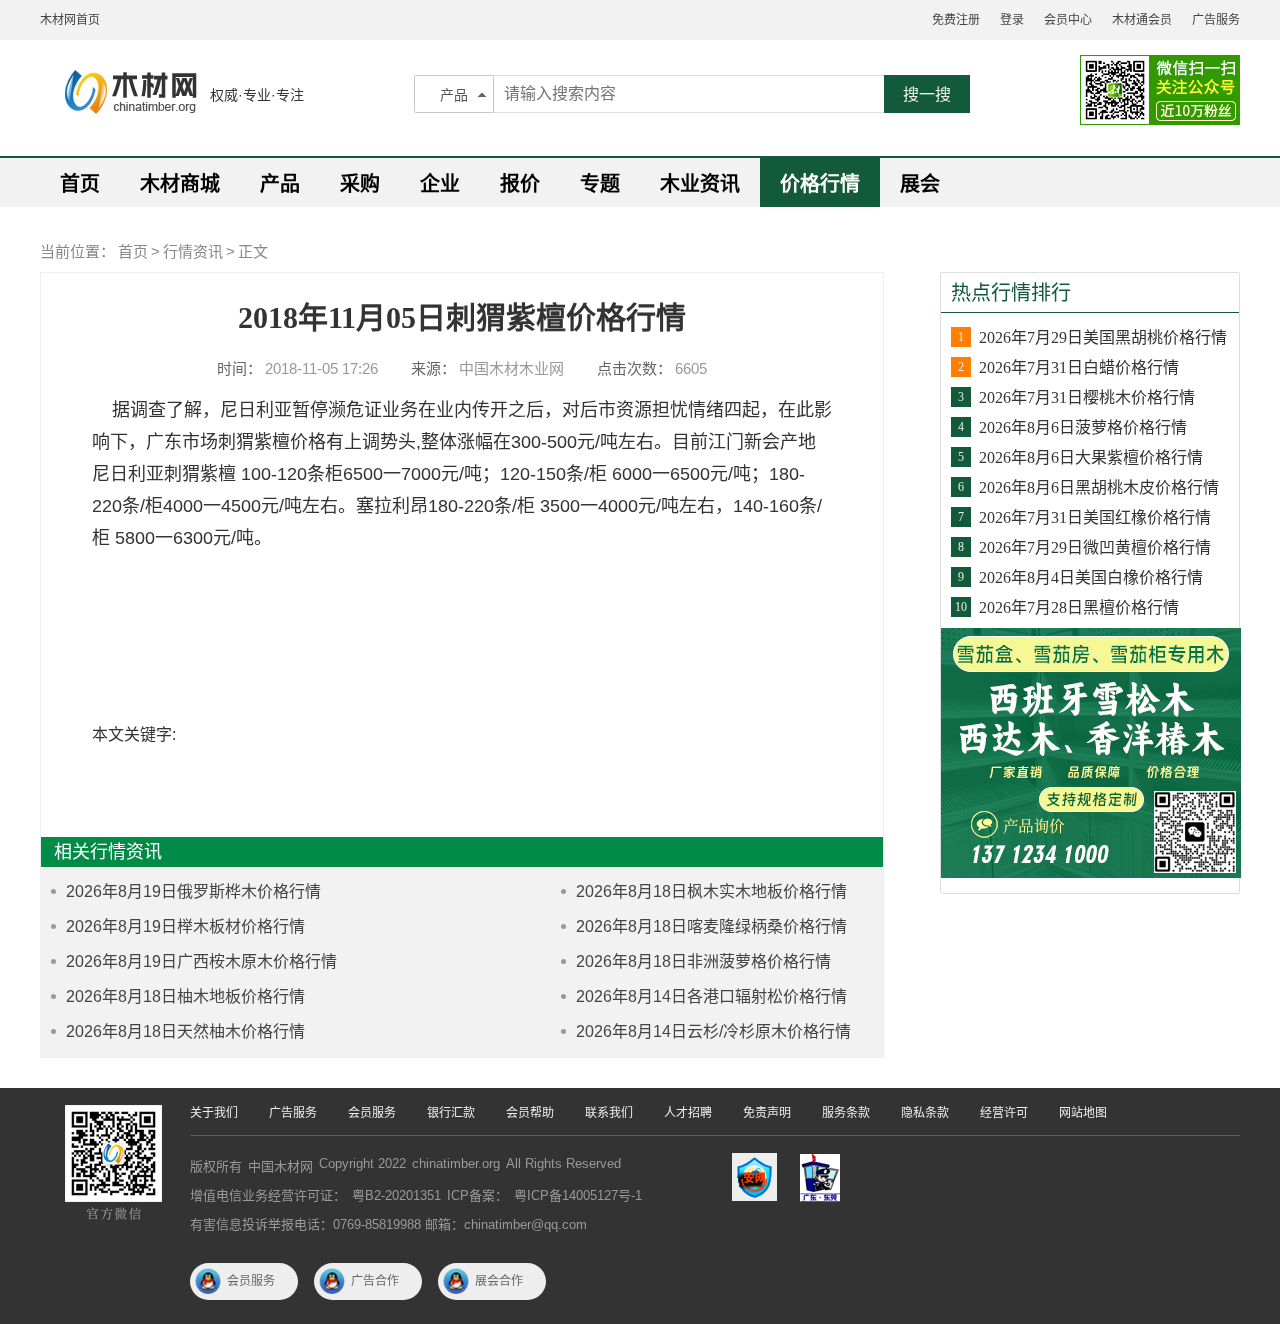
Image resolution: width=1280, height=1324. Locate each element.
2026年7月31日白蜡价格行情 (1079, 367)
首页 (80, 184)
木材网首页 (70, 20)
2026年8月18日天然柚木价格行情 (185, 1031)
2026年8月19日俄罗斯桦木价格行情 (193, 891)
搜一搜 (927, 94)
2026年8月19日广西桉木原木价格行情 (201, 961)
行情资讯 (193, 251)
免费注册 (956, 20)
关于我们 (214, 1113)
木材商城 (180, 184)
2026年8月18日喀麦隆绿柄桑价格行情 (711, 926)
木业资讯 (700, 184)
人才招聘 (688, 1113)
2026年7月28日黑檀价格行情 (1079, 607)
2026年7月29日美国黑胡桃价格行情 (1103, 337)
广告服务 (1216, 20)
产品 (454, 95)
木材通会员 (1142, 20)
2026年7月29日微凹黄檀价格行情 (1095, 547)
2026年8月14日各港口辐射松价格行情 (711, 996)
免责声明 (767, 1113)
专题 (600, 184)
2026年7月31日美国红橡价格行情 (1095, 517)
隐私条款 (925, 1113)
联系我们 (609, 1113)
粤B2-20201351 (396, 1195)
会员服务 (372, 1113)
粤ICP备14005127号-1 (578, 1195)
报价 (520, 184)
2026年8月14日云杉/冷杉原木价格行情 (713, 1031)
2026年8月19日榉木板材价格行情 (185, 926)
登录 (1012, 20)
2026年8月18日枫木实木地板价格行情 (711, 891)
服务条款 (846, 1113)
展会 (920, 184)
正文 (253, 251)
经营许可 (1004, 1113)
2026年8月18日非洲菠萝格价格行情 (703, 961)
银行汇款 (451, 1113)
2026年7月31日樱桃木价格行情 (1087, 397)
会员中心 (1068, 20)
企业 (440, 184)
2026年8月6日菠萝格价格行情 (1083, 427)
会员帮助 (530, 1113)
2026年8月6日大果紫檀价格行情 (1091, 457)
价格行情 (820, 184)
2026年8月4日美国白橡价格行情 (1091, 577)
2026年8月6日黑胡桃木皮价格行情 (1099, 487)
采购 (360, 184)
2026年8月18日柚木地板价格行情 (185, 996)
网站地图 (1083, 1113)
